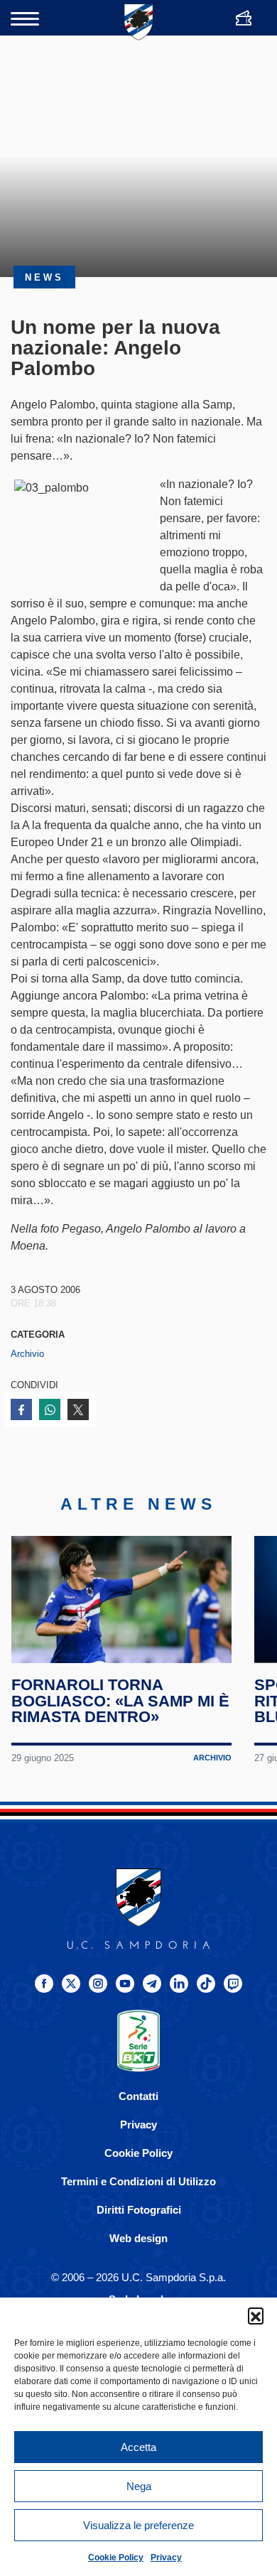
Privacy (166, 2558)
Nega (139, 2486)
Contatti (138, 2096)
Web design (138, 2238)
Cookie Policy (116, 2558)
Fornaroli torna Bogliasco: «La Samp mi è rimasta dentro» (120, 1701)
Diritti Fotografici (139, 2210)
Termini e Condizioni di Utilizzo (138, 2181)
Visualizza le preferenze (138, 2525)
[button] (256, 2315)
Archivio (27, 1354)
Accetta (138, 2447)
